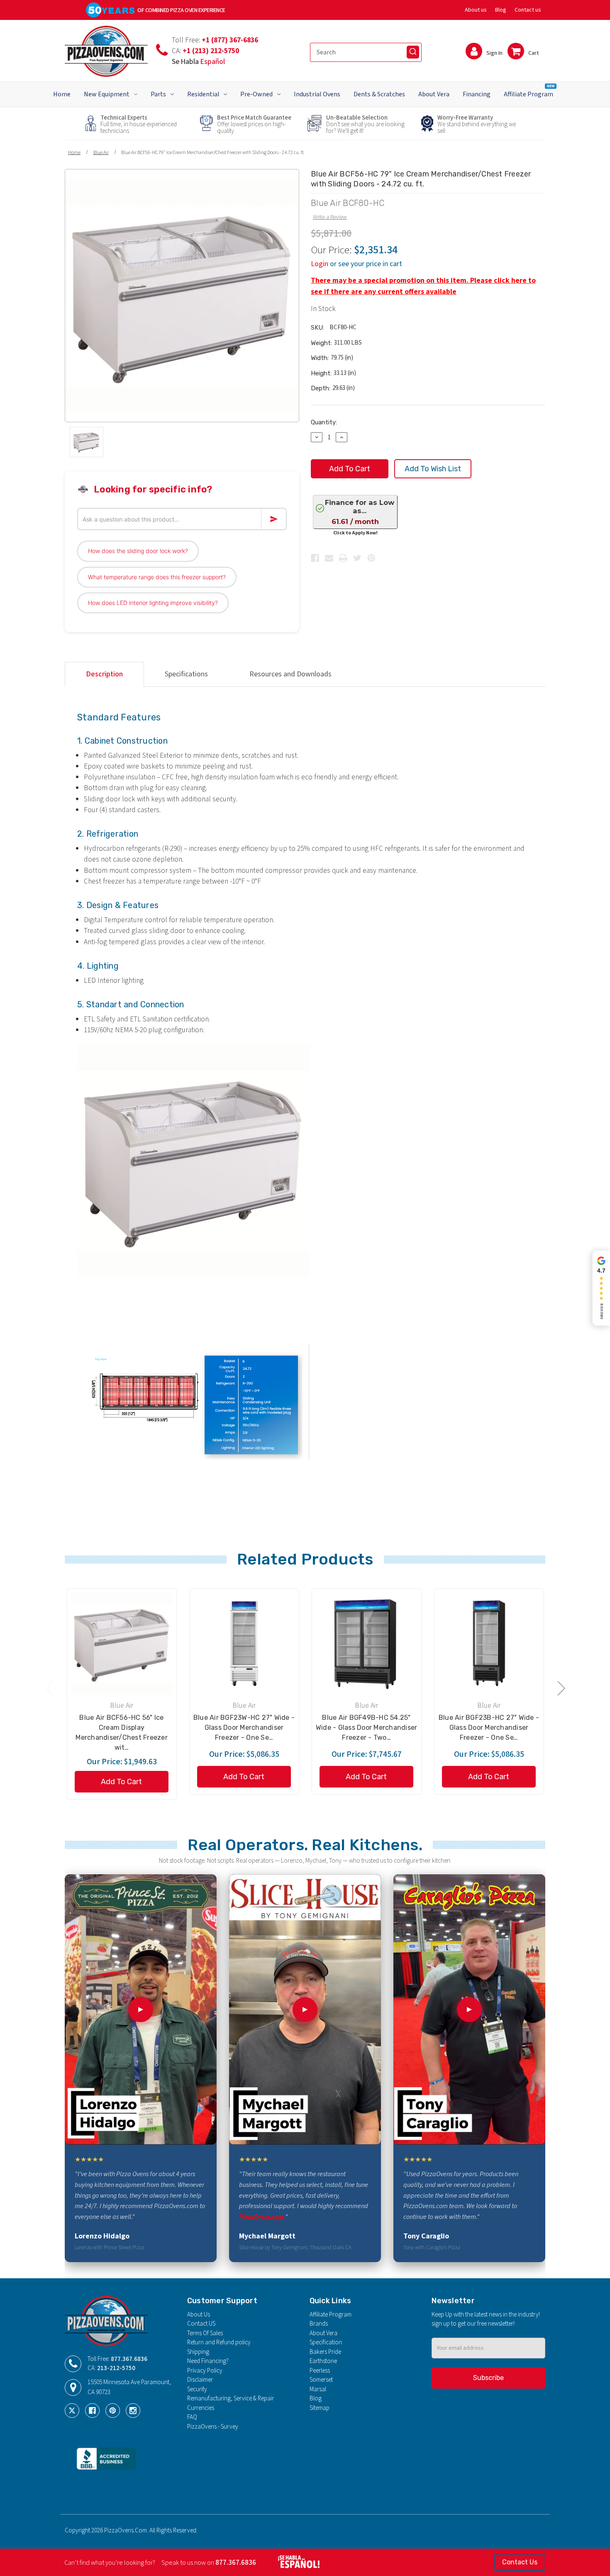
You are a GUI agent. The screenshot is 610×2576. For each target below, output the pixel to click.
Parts (158, 94)
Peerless (320, 2371)
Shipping (198, 2352)
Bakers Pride (325, 2352)
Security (197, 2389)
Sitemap (320, 2408)
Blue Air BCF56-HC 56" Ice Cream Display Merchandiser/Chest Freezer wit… (122, 1732)
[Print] (343, 558)
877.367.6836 (129, 2359)
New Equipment (107, 94)
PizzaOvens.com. (262, 2217)
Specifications (186, 674)
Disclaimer (200, 2380)
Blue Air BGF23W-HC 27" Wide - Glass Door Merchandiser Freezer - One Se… (244, 1728)
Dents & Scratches (379, 94)
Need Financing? (208, 2361)
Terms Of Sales (205, 2333)
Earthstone (323, 2361)
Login (320, 264)
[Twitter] (357, 558)
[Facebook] (315, 558)
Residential (203, 94)
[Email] (329, 558)
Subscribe (488, 2378)
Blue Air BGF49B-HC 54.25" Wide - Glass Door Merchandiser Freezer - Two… (367, 1728)
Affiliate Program (529, 91)
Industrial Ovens (317, 94)
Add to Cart (121, 1782)
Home (62, 94)
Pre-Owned (256, 94)
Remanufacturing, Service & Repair (231, 2398)
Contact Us (520, 2562)
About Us (199, 2315)
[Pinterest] (371, 558)
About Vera (434, 94)
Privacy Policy (205, 2371)
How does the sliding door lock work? (138, 551)
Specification (326, 2342)
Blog (501, 10)
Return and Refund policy (219, 2342)
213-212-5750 (116, 2368)
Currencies (201, 2408)
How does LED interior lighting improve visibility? (153, 603)
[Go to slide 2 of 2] (49, 1688)
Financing (477, 94)
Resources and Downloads (290, 674)
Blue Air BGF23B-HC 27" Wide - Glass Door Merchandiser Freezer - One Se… (489, 1728)
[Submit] (413, 52)
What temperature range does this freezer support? (157, 577)
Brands (319, 2324)
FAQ (192, 2417)
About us (476, 10)
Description (104, 674)
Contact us (528, 10)
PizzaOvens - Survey (213, 2427)
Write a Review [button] (330, 217)
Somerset (321, 2380)
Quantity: (324, 422)
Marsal (318, 2389)
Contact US (201, 2324)
